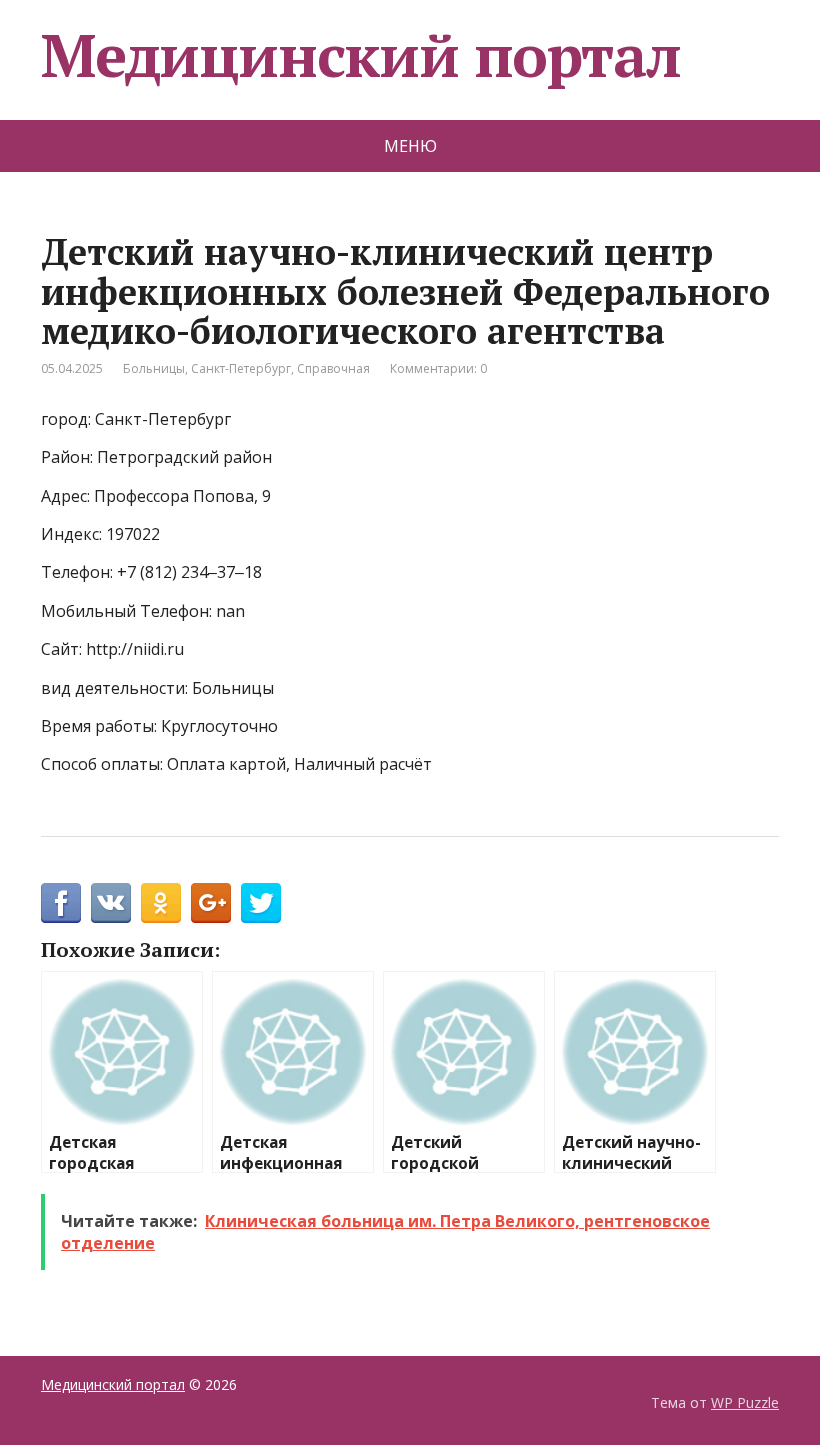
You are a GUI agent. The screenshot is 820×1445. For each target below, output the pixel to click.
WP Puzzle (745, 1402)
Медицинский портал (360, 55)
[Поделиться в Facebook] (61, 903)
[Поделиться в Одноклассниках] (161, 903)
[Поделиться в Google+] (211, 903)
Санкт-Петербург (241, 368)
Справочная (333, 368)
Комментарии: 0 (438, 368)
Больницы (154, 368)
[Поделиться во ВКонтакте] (111, 903)
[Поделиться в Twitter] (261, 903)
